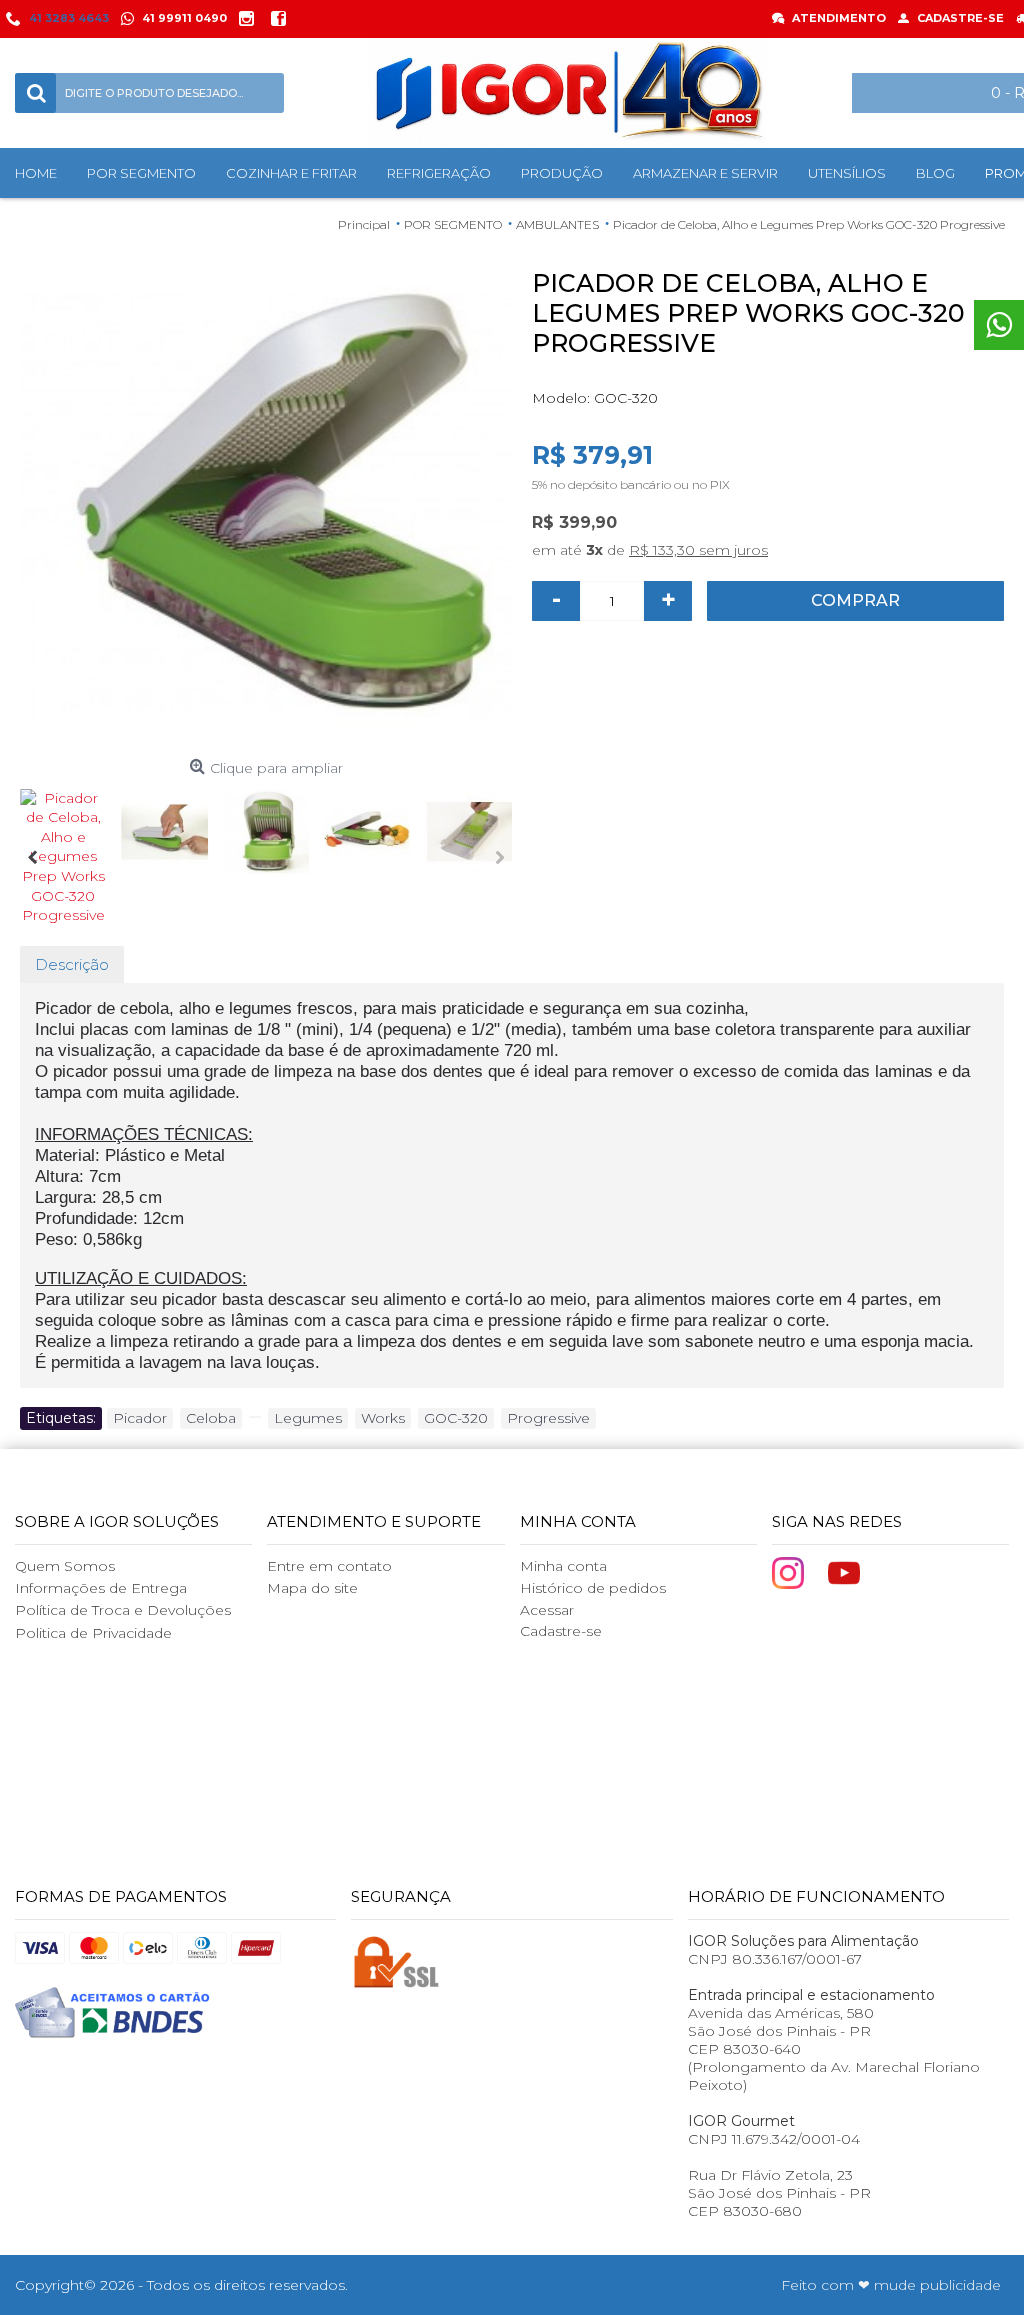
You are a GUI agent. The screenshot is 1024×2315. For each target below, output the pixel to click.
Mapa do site (312, 1588)
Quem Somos (65, 1566)
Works (383, 1418)
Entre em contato (329, 1566)
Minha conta (563, 1566)
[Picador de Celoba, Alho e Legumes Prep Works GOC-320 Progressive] (266, 504)
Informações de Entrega (101, 1588)
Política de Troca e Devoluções (123, 1610)
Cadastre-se (561, 1631)
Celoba (211, 1418)
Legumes (308, 1418)
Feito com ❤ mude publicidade (891, 2285)
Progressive (548, 1418)
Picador (140, 1418)
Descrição (72, 964)
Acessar (547, 1610)
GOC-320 (456, 1418)
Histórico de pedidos (593, 1588)
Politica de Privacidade (93, 1633)
